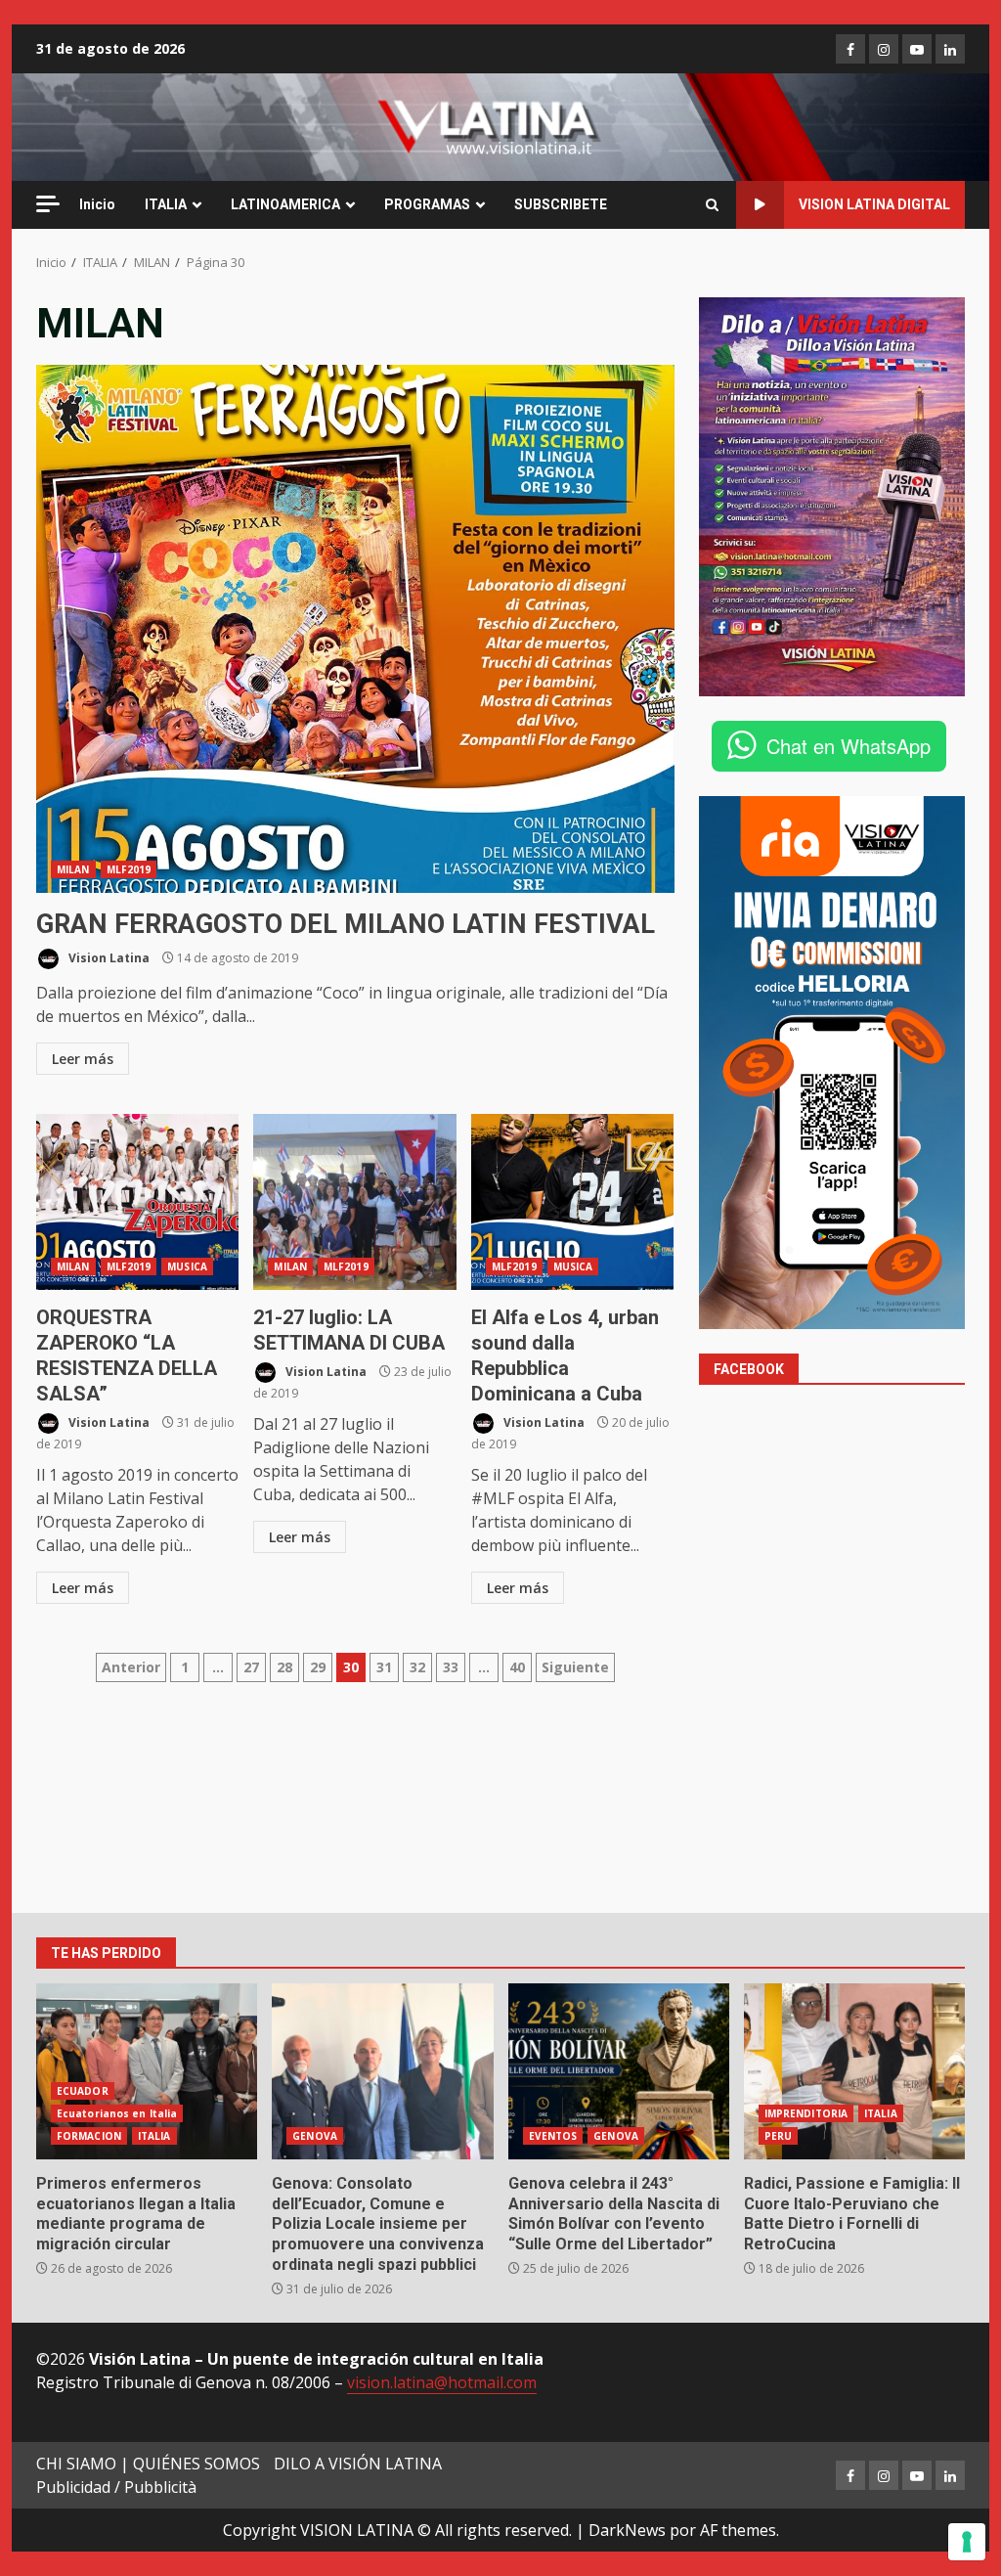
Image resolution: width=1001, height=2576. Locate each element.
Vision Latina (108, 958)
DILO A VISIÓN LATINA (358, 2464)
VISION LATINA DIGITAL (874, 204)
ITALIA (166, 204)
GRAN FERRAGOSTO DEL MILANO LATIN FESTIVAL (355, 629)
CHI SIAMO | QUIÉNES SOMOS (148, 2464)
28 (284, 1667)
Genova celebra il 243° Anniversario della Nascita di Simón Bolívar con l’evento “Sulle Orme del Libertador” (619, 2071)
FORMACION (89, 2136)
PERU (778, 2136)
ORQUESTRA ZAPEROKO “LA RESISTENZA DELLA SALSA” (137, 1202)
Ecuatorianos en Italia (117, 2113)
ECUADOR (83, 2091)
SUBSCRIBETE (561, 204)
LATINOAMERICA (285, 204)
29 (318, 1667)
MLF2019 (129, 869)
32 (417, 1667)
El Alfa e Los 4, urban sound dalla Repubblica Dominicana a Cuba (572, 1202)
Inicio (97, 204)
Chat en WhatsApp (849, 746)
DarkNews (627, 2530)
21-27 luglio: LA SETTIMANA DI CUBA (354, 1202)
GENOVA (315, 2136)
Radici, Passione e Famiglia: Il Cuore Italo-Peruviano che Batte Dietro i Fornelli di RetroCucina (854, 2071)
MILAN (73, 869)
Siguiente (575, 1667)
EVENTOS (553, 2136)
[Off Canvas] (48, 204)
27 (251, 1667)
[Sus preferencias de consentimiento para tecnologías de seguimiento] (967, 2542)
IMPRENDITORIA (806, 2113)
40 (517, 1667)
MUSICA (187, 1266)
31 (384, 1667)
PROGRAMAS (427, 204)
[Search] (712, 205)
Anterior (131, 1667)
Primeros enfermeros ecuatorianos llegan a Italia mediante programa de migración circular (147, 2071)
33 (451, 1667)
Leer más (83, 1059)
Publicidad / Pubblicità (116, 2487)
